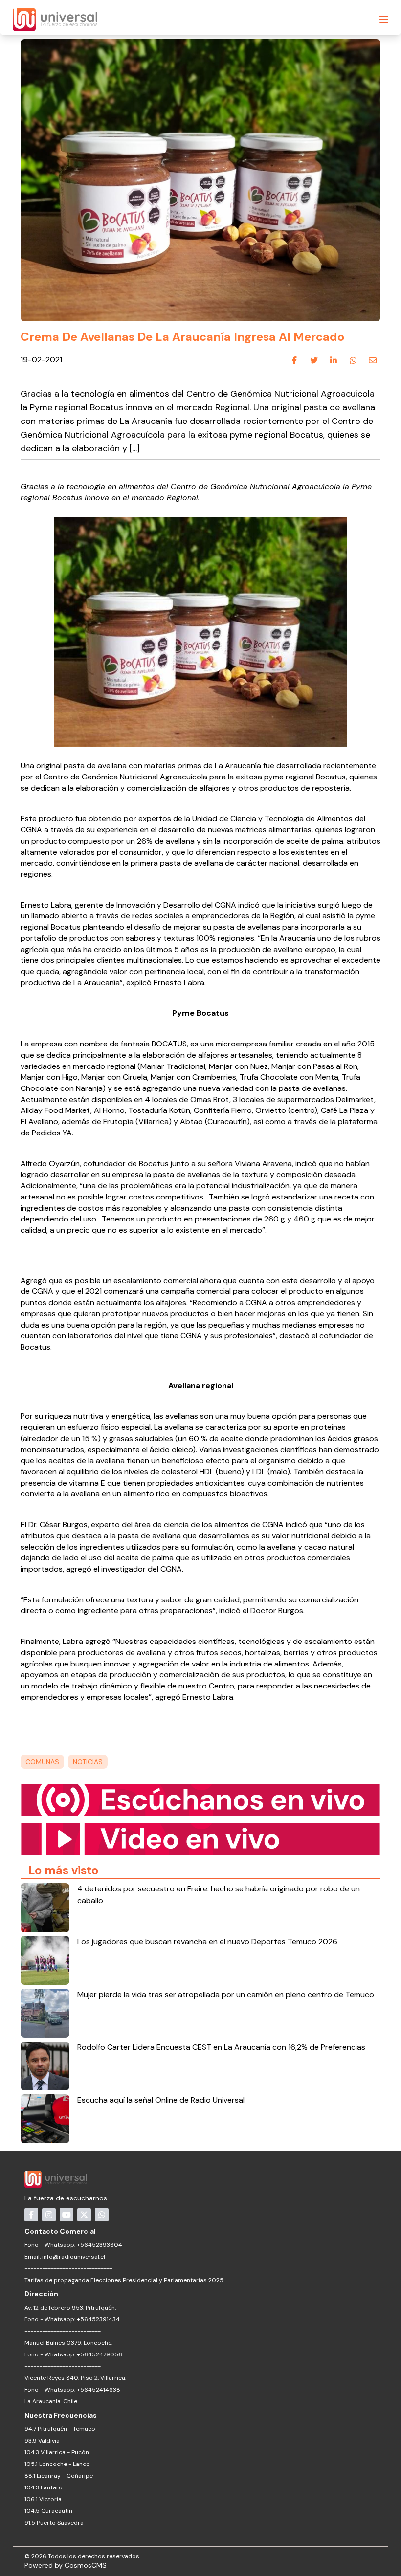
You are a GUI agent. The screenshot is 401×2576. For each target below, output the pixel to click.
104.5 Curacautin (48, 2511)
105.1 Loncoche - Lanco (57, 2464)
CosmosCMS (86, 2565)
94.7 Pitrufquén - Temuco (60, 2429)
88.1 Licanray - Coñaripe (59, 2476)
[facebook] (294, 360)
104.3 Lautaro (44, 2487)
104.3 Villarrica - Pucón (57, 2452)
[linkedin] (334, 360)
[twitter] (314, 360)
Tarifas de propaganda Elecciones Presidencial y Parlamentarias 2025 (124, 2280)
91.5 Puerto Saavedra (54, 2523)
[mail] (373, 360)
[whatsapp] (353, 360)
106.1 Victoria (43, 2499)
